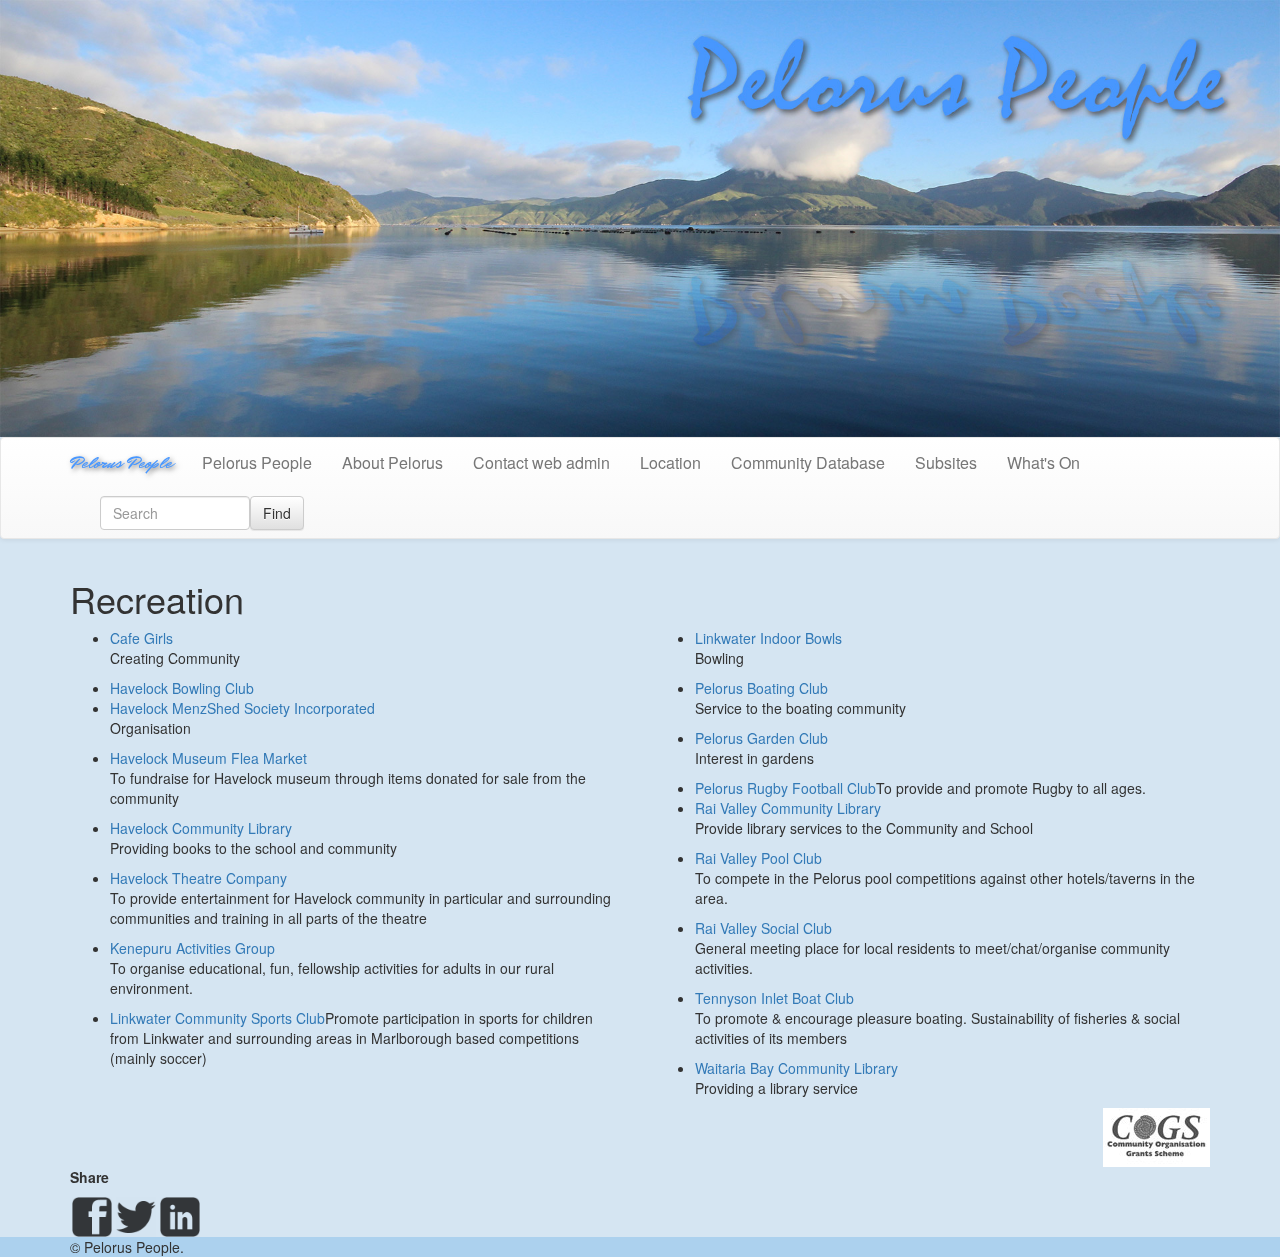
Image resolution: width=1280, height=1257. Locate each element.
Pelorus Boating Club (761, 688)
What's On (1043, 462)
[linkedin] (180, 1217)
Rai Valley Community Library (788, 808)
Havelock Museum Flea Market (208, 758)
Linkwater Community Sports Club (217, 1018)
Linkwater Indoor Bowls (768, 638)
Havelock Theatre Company (198, 878)
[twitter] (136, 1217)
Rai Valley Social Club (763, 928)
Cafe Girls (141, 638)
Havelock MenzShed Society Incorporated (242, 708)
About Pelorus (392, 462)
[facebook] (92, 1217)
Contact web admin (541, 462)
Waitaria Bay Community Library (796, 1068)
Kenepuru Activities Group (192, 948)
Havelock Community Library (201, 828)
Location (670, 462)
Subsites (946, 462)
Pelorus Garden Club (761, 738)
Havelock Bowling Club (182, 688)
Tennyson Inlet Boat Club (774, 998)
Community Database (808, 462)
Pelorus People (121, 462)
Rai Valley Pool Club (758, 858)
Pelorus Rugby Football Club (785, 788)
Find (277, 513)
